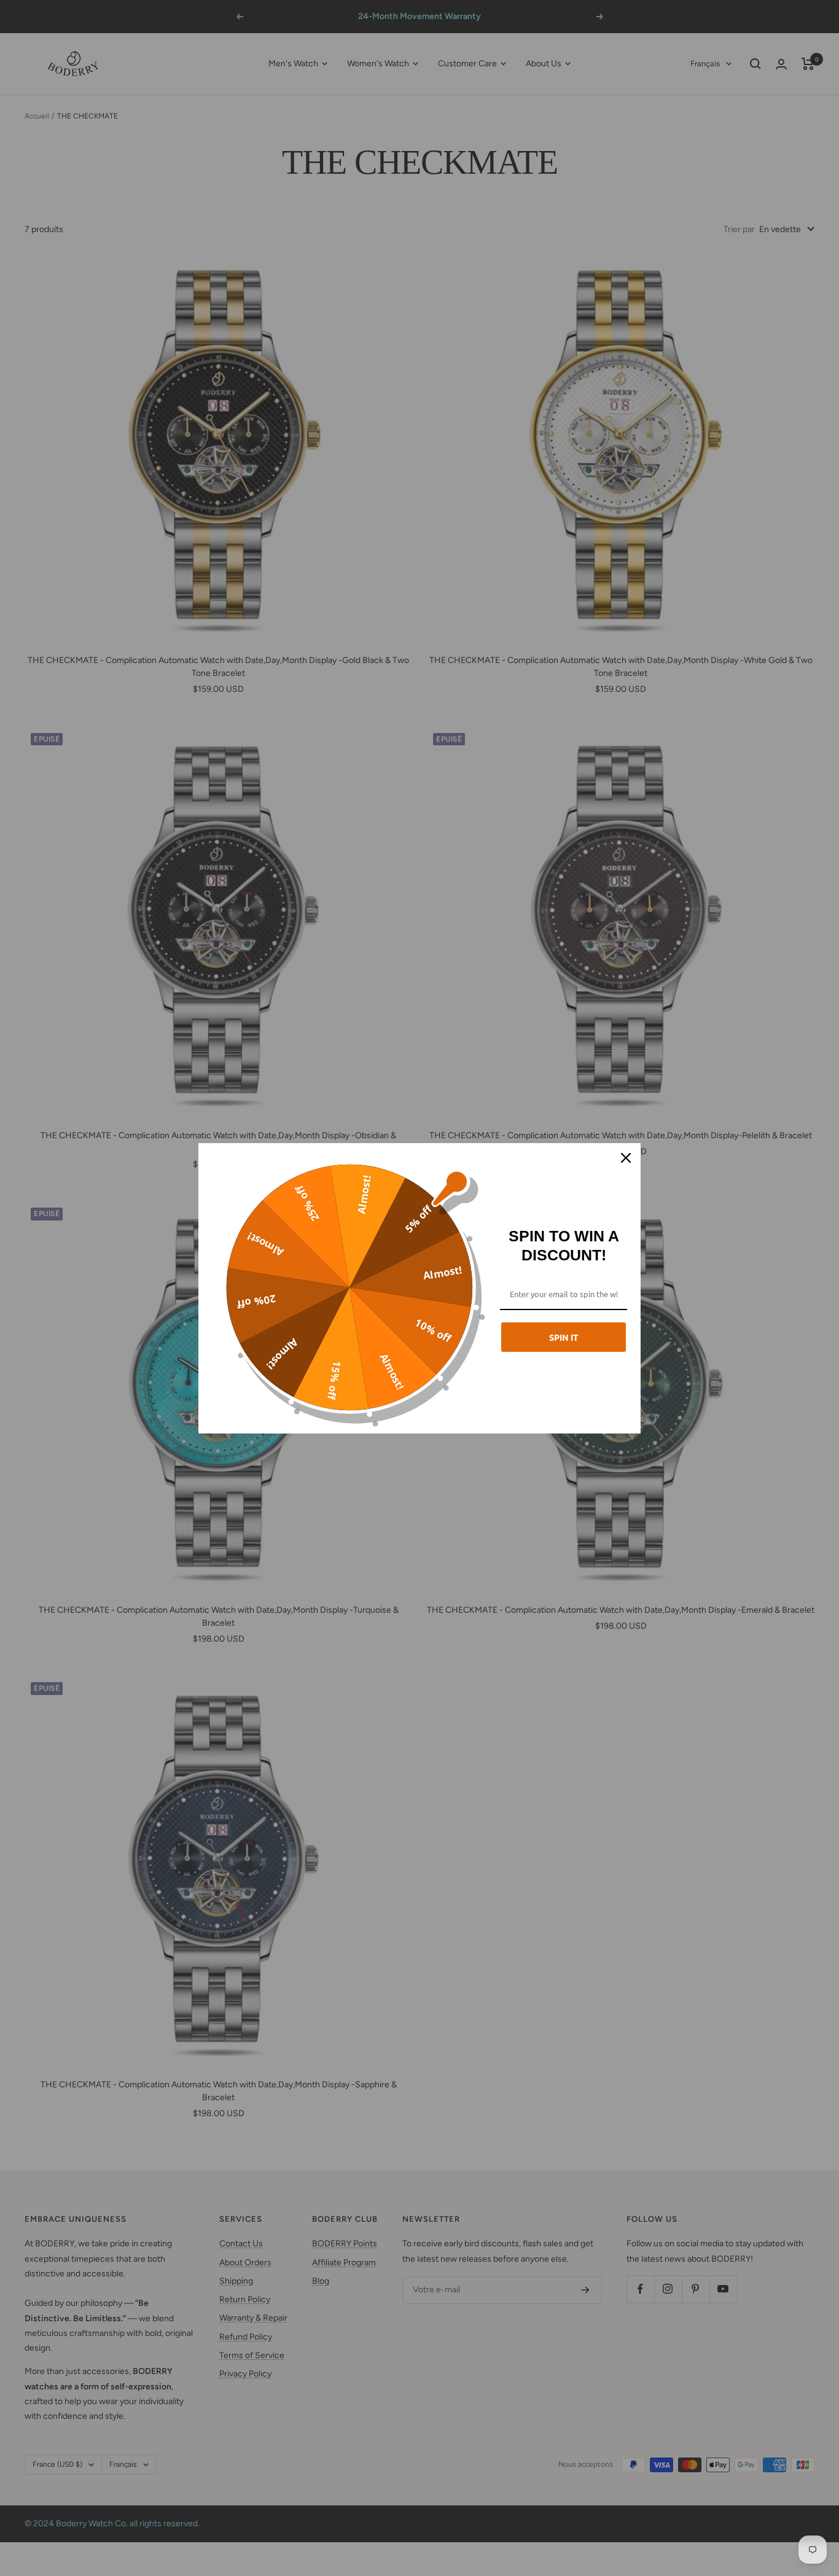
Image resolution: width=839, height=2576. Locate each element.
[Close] (626, 1158)
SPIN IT (564, 1337)
